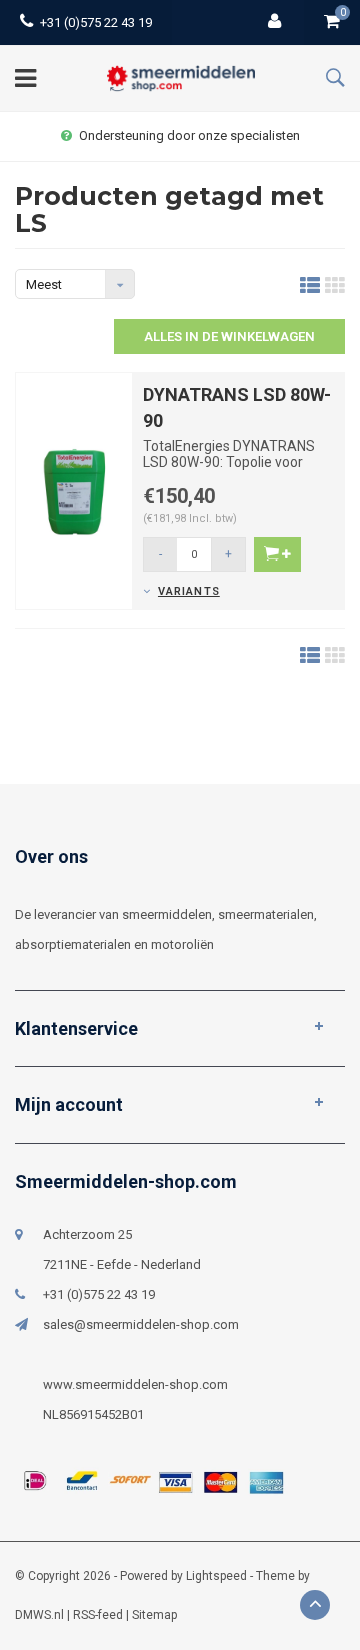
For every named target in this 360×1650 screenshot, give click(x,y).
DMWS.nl (39, 1615)
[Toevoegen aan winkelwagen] (277, 554)
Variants (189, 591)
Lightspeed (216, 1576)
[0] (332, 22)
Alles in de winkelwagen (229, 336)
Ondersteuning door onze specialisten (189, 135)
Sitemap (154, 1615)
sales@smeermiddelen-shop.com (141, 1324)
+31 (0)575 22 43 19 (96, 22)
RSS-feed (98, 1615)
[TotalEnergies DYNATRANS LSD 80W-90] (74, 489)
